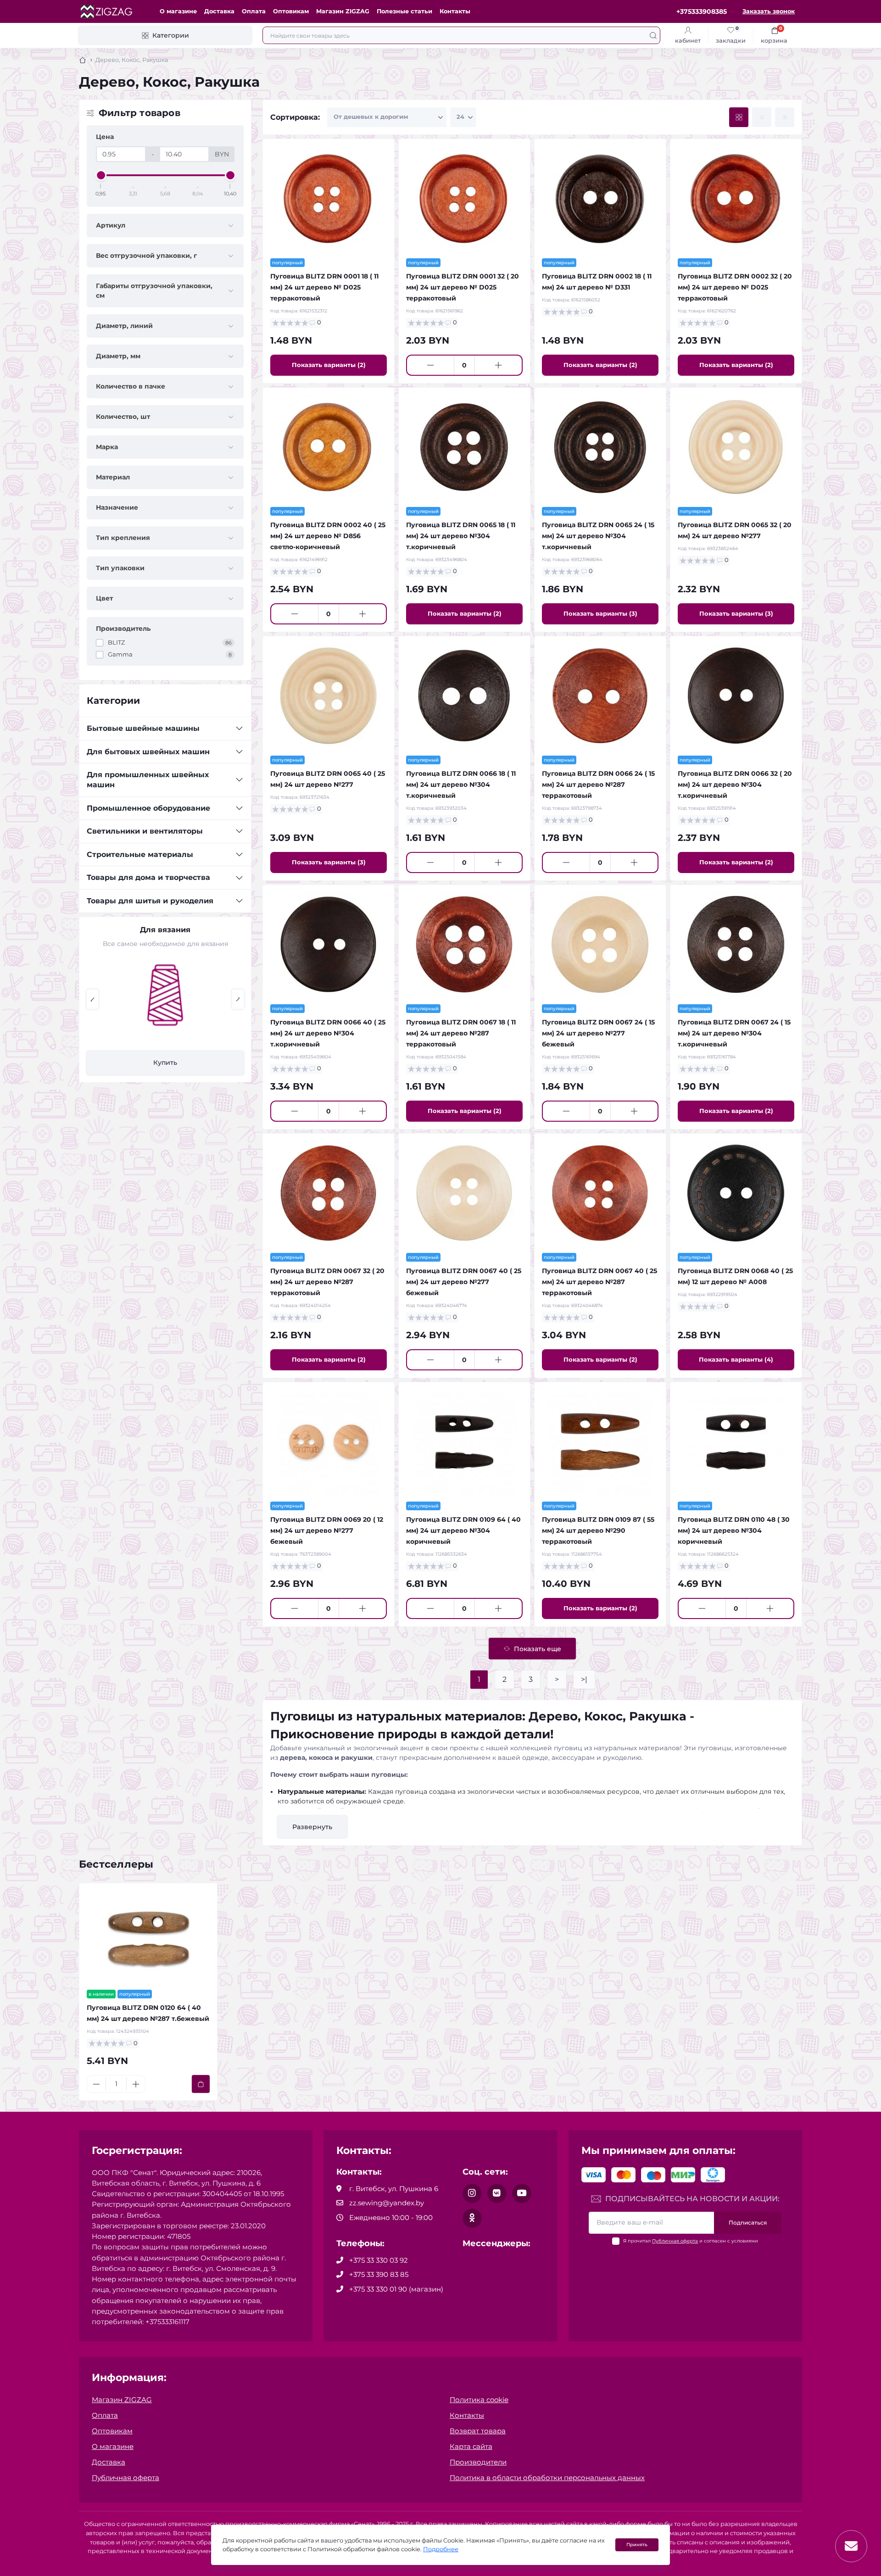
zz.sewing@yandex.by (387, 2203)
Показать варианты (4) (736, 1359)
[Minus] (430, 365)
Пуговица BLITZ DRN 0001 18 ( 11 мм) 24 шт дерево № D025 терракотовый (324, 287)
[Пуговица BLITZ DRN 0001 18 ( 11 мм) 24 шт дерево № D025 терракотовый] (329, 199)
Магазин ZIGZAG (343, 11)
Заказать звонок (769, 11)
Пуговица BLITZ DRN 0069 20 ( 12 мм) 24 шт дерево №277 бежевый (327, 1530)
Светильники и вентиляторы (145, 831)
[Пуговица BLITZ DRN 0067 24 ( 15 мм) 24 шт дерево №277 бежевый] (600, 945)
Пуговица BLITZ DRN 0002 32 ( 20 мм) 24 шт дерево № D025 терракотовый (735, 287)
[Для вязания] (165, 995)
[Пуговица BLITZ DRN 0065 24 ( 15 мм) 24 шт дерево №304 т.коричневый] (600, 447)
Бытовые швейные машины (143, 728)
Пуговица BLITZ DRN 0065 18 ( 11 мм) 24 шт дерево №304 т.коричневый (461, 536)
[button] (92, 999)
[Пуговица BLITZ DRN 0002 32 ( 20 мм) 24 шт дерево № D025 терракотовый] (736, 199)
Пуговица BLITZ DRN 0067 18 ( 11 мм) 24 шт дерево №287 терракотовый (461, 1033)
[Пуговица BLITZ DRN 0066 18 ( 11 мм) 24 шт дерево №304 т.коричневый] (464, 696)
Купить (165, 1063)
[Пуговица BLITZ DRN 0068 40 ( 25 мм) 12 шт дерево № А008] (736, 1193)
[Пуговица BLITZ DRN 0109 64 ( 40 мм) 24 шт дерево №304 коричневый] (464, 1442)
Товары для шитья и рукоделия (150, 901)
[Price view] (785, 117)
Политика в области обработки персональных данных (547, 2478)
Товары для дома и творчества (148, 877)
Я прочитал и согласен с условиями (691, 2241)
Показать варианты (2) (329, 365)
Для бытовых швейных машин (148, 752)
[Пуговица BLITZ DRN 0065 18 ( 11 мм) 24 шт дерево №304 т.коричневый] (464, 447)
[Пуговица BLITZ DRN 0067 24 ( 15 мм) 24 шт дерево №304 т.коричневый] (736, 945)
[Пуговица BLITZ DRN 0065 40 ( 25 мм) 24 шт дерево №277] (329, 696)
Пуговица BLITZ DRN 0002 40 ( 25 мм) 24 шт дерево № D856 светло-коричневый (328, 536)
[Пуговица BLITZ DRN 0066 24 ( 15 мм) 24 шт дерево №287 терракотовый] (600, 696)
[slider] (101, 175)
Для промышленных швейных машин (148, 780)
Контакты (455, 11)
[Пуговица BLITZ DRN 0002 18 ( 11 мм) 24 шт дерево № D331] (600, 199)
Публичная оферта (675, 2241)
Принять (637, 2545)
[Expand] (239, 729)
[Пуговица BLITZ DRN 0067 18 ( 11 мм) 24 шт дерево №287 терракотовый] (464, 945)
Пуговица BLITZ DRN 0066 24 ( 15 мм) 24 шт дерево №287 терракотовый (598, 784)
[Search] (653, 35)
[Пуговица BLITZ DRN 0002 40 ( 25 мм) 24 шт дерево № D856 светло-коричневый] (329, 447)
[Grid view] (739, 117)
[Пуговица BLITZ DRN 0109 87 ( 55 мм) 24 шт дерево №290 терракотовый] (600, 1442)
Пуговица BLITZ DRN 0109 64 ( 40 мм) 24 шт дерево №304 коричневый (463, 1530)
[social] (472, 2193)
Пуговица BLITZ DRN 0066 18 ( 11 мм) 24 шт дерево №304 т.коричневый (461, 784)
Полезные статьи (404, 11)
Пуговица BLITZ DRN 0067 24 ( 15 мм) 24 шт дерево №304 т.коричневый (734, 1033)
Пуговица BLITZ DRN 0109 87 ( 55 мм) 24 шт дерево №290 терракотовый (598, 1530)
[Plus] (498, 365)
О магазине (178, 11)
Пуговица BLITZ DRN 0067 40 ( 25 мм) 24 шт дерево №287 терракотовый (599, 1282)
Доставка (219, 11)
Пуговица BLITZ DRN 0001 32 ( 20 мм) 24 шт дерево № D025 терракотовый (463, 287)
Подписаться (748, 2223)
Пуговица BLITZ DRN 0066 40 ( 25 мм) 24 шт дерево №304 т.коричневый (328, 1033)
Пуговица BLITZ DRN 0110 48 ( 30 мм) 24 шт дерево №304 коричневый (734, 1530)
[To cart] (201, 2084)
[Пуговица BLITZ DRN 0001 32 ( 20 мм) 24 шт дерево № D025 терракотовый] (464, 199)
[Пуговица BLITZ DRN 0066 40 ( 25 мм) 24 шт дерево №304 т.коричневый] (329, 945)
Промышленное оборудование (148, 808)
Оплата (254, 11)
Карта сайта (471, 2446)
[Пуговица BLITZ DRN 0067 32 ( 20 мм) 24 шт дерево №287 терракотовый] (329, 1193)
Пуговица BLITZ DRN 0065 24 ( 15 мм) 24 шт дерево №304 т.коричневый (598, 536)
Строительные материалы (140, 854)
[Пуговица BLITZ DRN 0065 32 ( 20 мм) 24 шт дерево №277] (736, 447)
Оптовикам (291, 11)
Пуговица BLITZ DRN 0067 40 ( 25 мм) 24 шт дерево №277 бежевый (464, 1282)
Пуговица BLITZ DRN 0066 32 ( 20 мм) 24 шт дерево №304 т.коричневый (735, 784)
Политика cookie (479, 2400)
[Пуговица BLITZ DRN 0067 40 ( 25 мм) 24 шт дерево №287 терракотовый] (600, 1193)
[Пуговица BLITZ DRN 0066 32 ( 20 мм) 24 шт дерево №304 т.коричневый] (736, 696)
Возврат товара (478, 2431)
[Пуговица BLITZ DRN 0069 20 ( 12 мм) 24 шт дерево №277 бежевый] (329, 1442)
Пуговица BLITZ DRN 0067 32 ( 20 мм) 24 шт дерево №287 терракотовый (327, 1282)
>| (584, 1679)
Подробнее (441, 2549)
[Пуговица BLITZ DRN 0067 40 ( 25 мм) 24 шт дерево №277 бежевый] (464, 1193)
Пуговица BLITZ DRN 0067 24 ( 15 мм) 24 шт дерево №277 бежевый (598, 1033)
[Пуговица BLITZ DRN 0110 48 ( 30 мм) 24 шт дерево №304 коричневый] (736, 1442)
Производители (478, 2462)
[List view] (762, 117)
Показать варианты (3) (600, 613)
